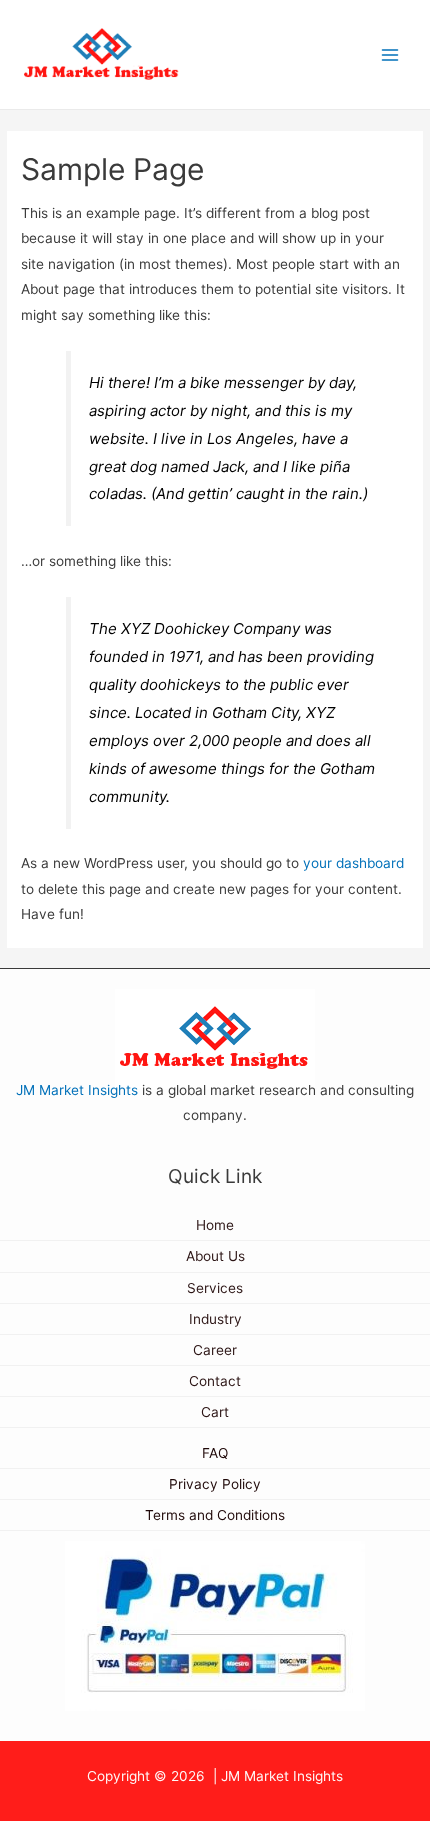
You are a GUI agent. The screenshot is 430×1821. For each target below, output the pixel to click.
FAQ (215, 1453)
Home (215, 1225)
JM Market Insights (77, 1090)
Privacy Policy (215, 1484)
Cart (215, 1412)
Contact (215, 1381)
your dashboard (353, 863)
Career (215, 1350)
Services (215, 1288)
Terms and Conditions (215, 1515)
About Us (215, 1256)
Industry (215, 1319)
